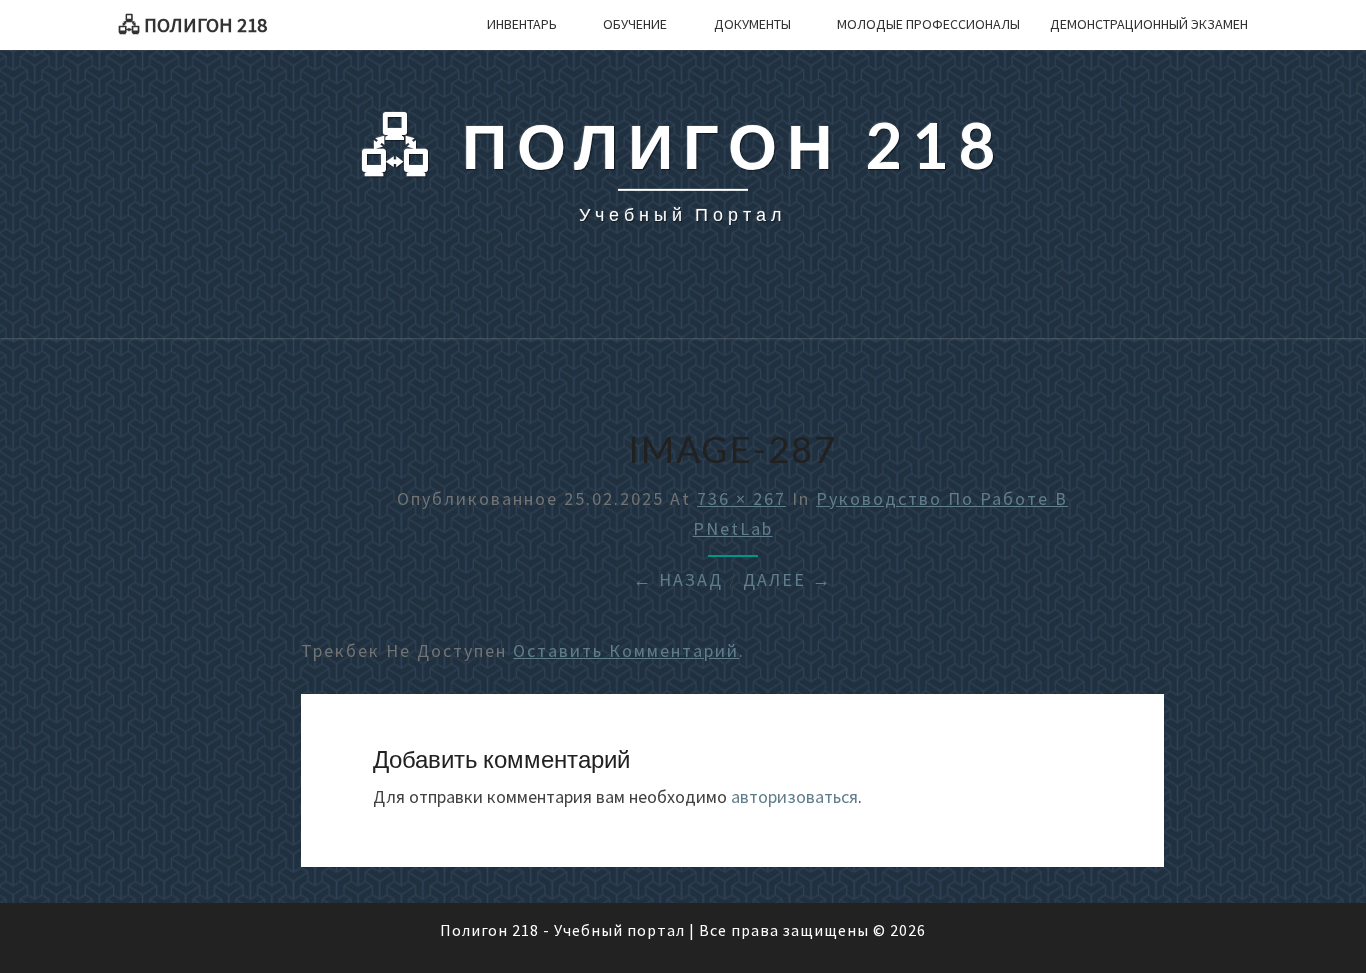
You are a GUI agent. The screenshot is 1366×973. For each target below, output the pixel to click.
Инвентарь (522, 24)
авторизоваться (794, 796)
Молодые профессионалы (928, 24)
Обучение (635, 24)
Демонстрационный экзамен (1149, 24)
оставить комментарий (626, 650)
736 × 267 (741, 498)
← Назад (678, 579)
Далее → (787, 579)
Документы (752, 24)
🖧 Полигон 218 (192, 24)
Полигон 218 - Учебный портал (562, 930)
